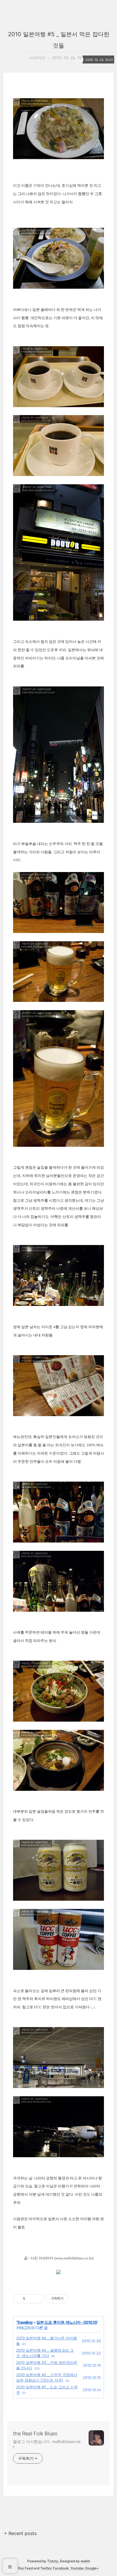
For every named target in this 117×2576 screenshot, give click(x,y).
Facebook (61, 2568)
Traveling (25, 2322)
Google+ (92, 2568)
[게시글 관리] (38, 2299)
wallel (85, 2561)
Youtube (77, 2568)
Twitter (46, 2568)
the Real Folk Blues (35, 2434)
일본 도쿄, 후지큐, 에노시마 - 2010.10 (67, 2322)
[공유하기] (31, 2299)
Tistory (53, 2561)
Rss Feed (25, 2568)
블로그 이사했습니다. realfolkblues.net (47, 2444)
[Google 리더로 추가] (58, 2273)
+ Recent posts (20, 2533)
